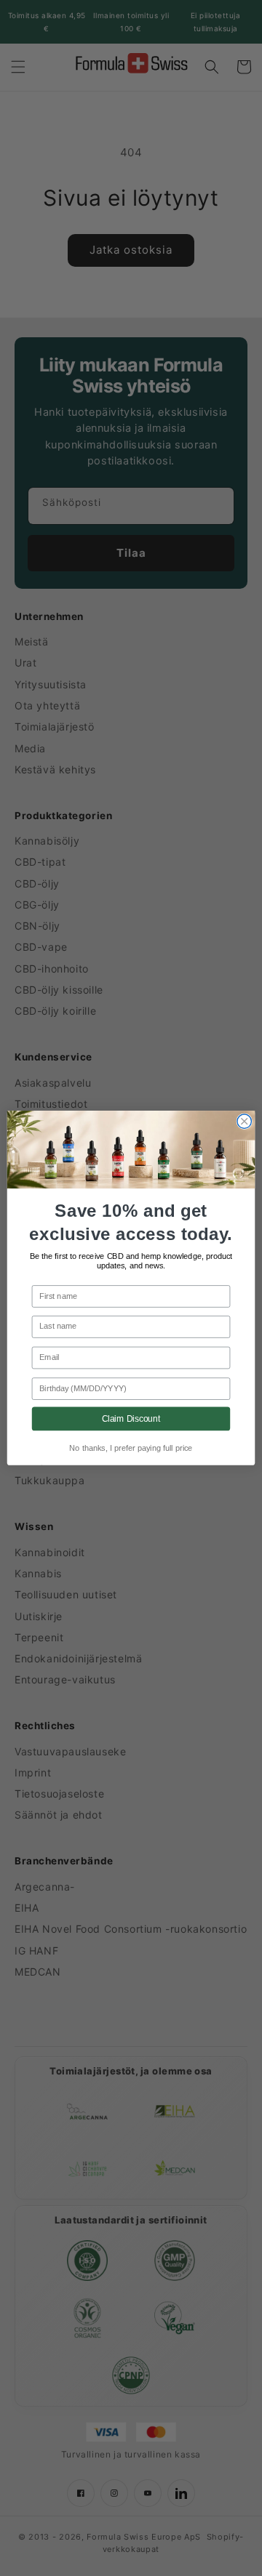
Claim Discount (131, 1418)
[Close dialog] (244, 1121)
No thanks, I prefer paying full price (131, 1449)
